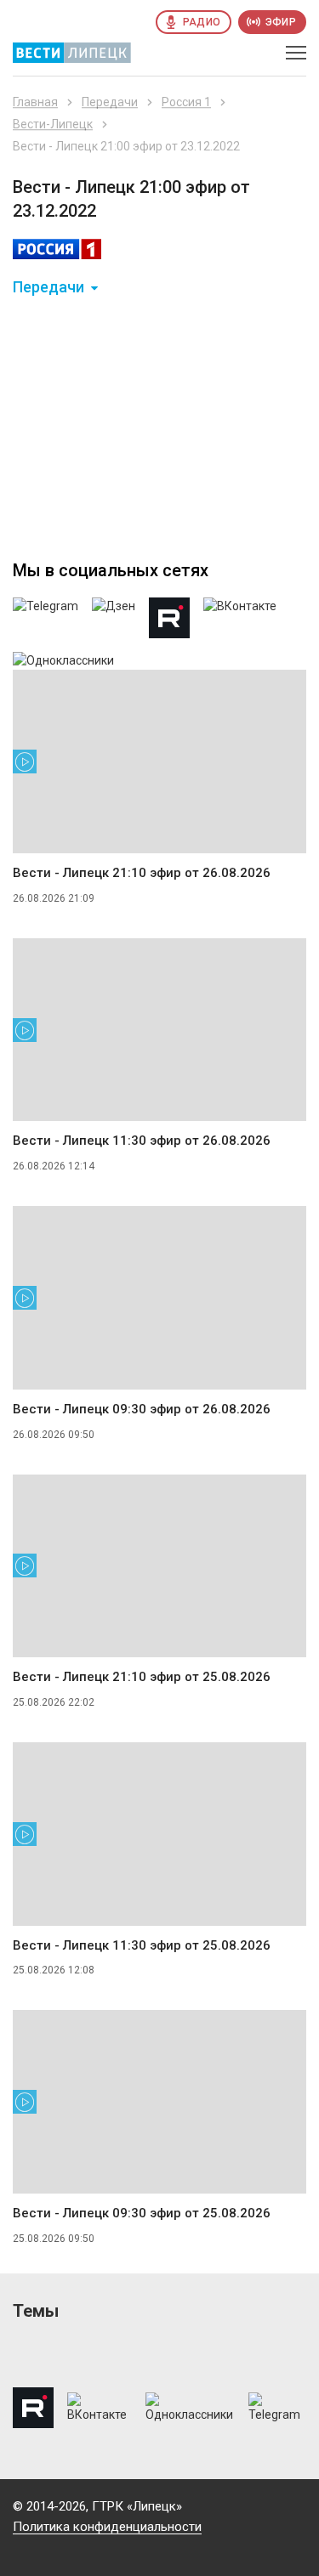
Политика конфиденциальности (107, 2527)
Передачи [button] (48, 287)
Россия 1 (186, 102)
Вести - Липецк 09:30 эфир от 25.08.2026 (142, 2213)
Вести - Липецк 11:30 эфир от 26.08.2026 (142, 1141)
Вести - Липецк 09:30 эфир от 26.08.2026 (142, 1409)
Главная (35, 102)
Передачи (110, 102)
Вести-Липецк (53, 124)
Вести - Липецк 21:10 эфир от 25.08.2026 (142, 1677)
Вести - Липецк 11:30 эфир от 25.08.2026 (142, 1945)
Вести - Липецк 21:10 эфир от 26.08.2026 (142, 873)
